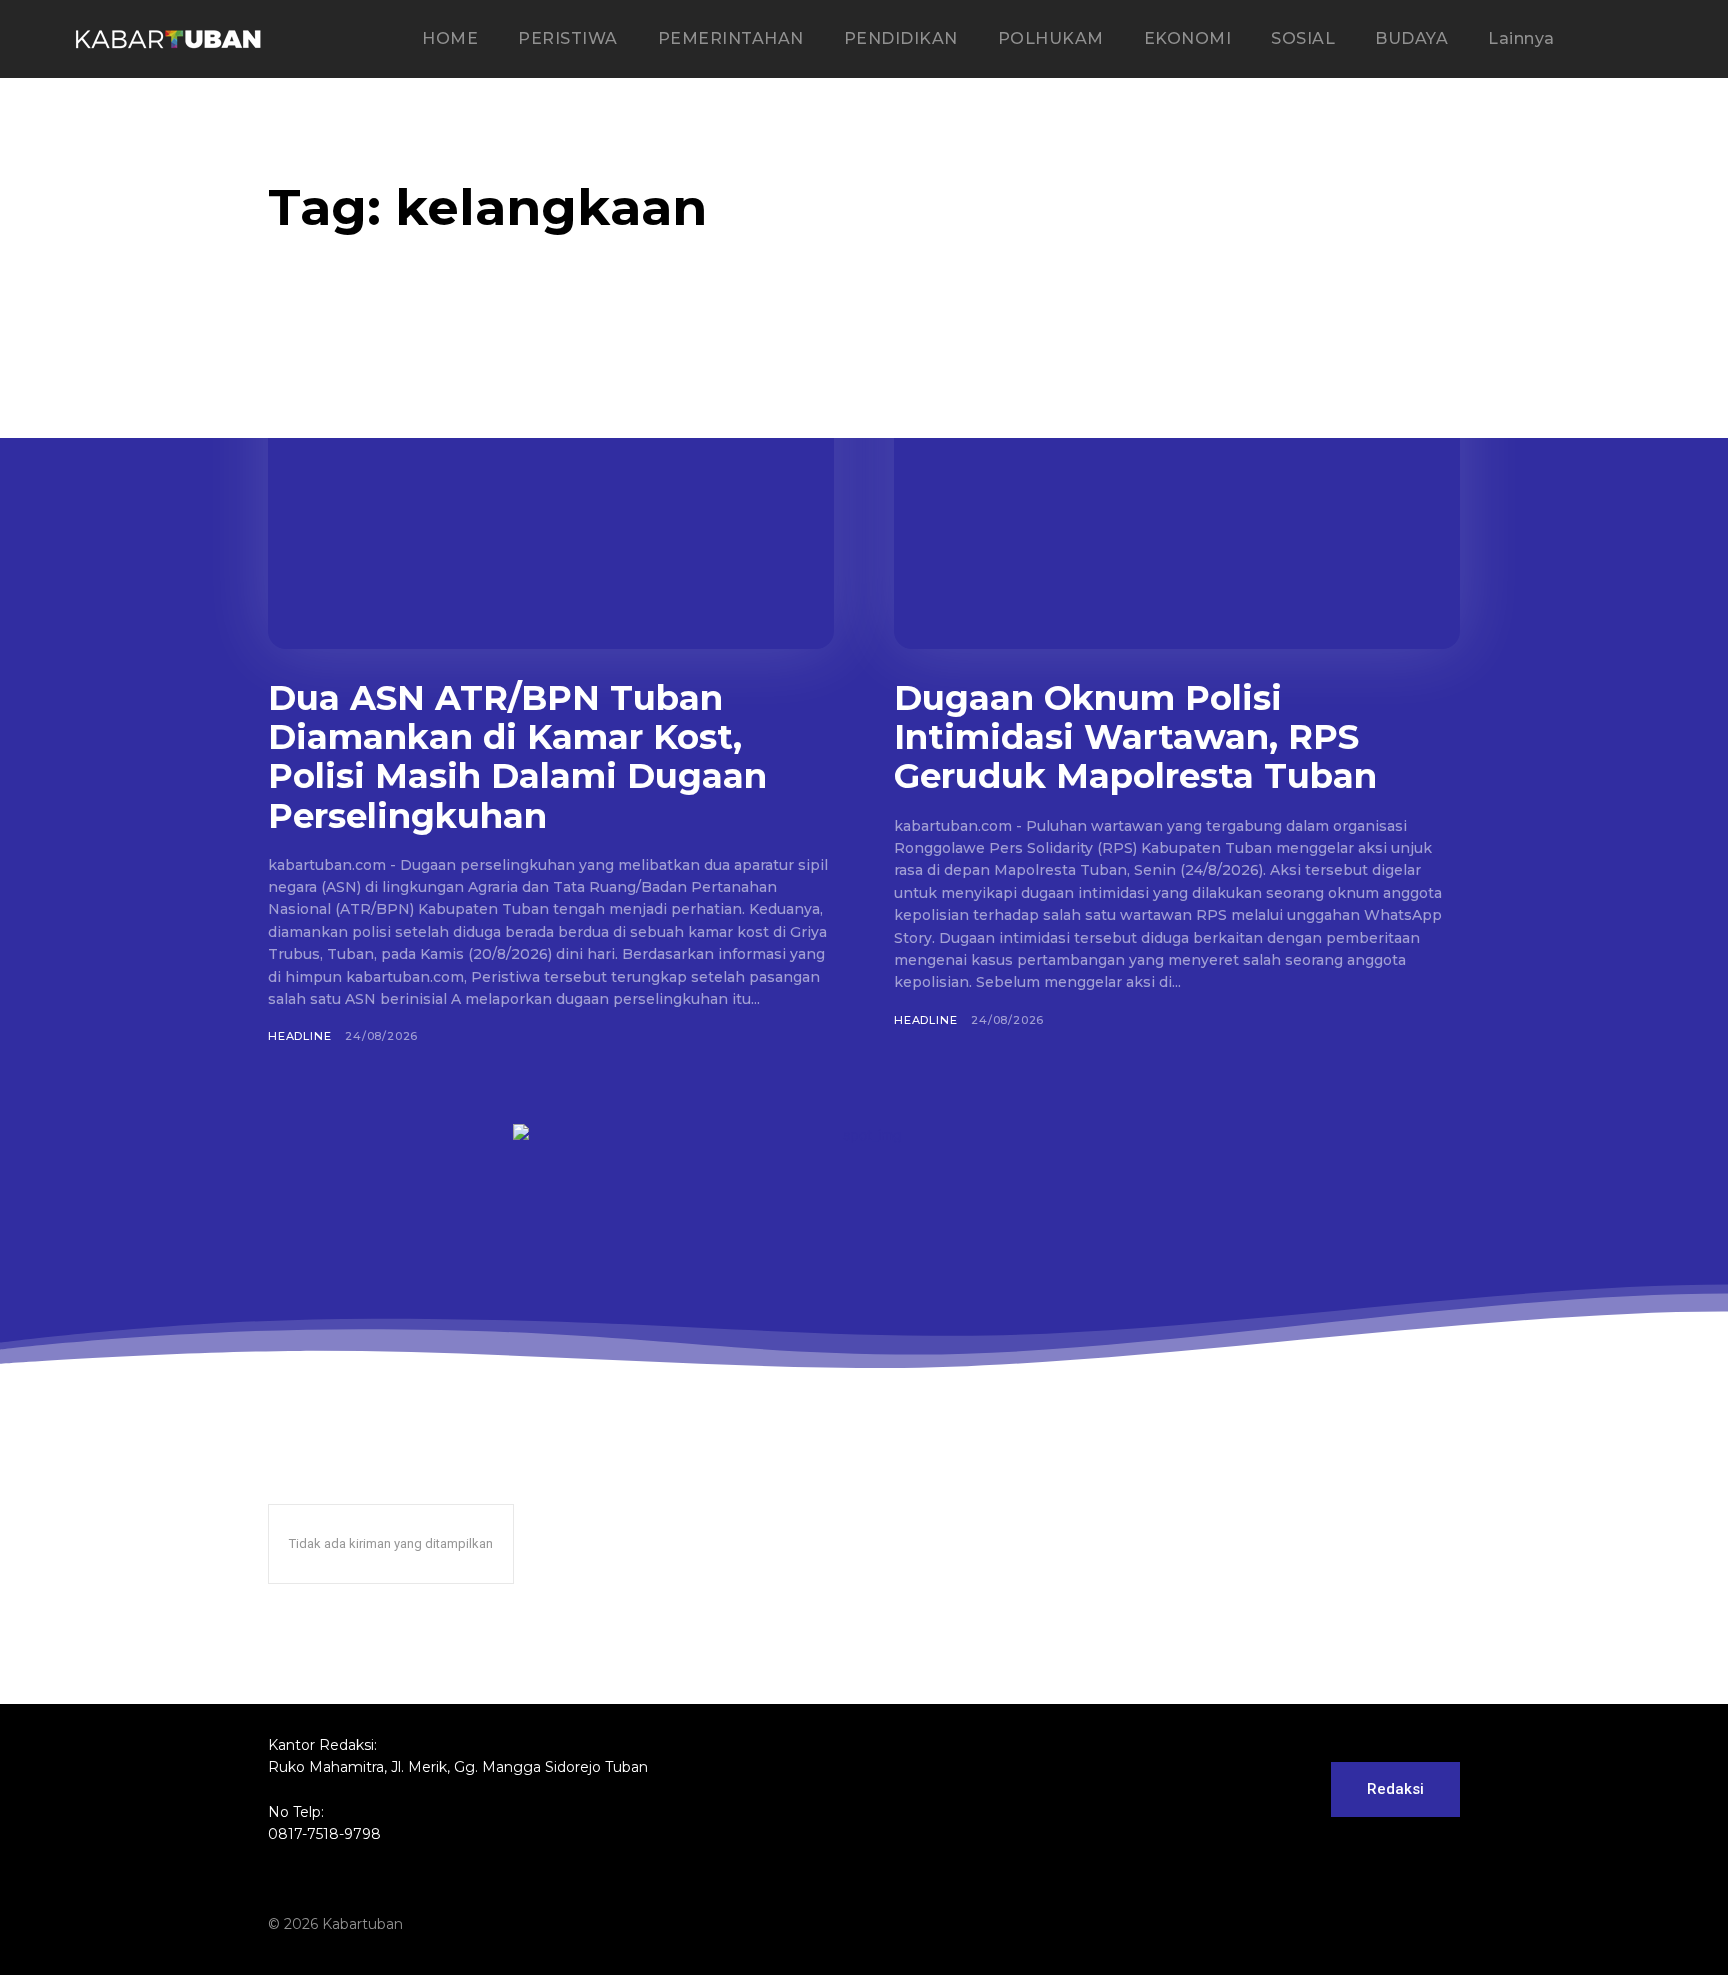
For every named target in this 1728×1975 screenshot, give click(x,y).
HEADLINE (299, 1036)
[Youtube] (1446, 1925)
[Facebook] (1294, 1925)
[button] (1637, 40)
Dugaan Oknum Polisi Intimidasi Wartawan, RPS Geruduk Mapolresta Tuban (1135, 737)
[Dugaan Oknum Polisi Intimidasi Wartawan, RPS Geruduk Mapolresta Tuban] (1177, 493)
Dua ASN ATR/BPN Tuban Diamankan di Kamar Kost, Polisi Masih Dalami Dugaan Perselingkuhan (517, 756)
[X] (1408, 1925)
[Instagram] (1332, 1925)
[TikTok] (1370, 1925)
